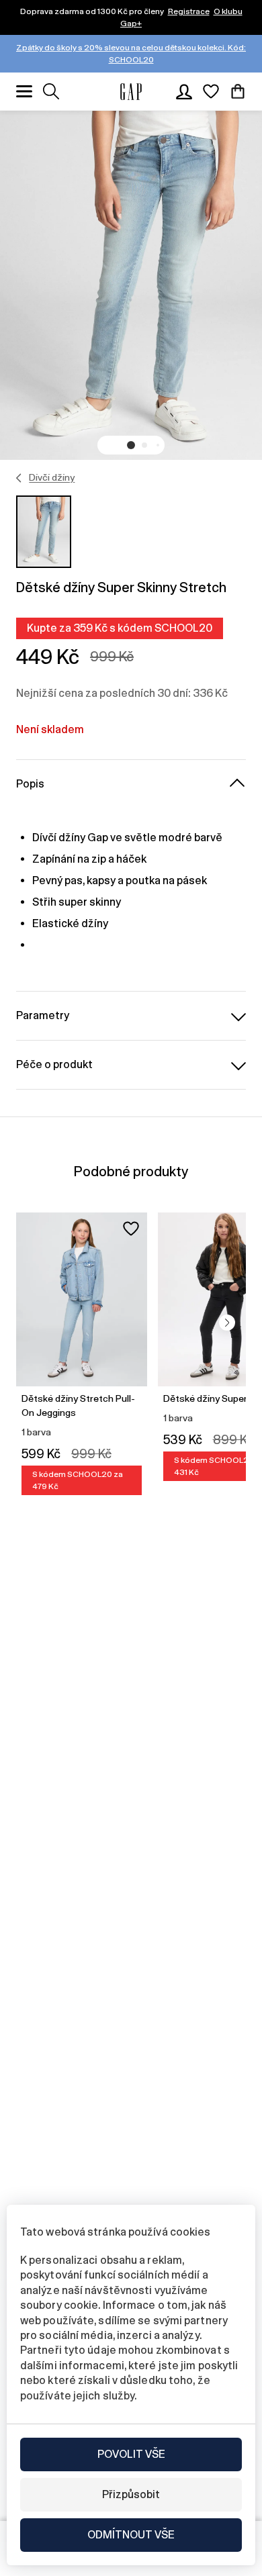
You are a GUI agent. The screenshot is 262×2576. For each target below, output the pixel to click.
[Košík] (238, 91)
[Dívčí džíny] (19, 478)
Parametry (43, 1015)
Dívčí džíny (52, 477)
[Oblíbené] (211, 91)
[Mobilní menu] (24, 91)
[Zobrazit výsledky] (51, 91)
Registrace (189, 11)
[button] (131, 445)
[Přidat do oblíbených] (131, 1229)
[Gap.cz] (131, 92)
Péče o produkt (54, 1064)
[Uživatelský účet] (184, 91)
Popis (30, 784)
